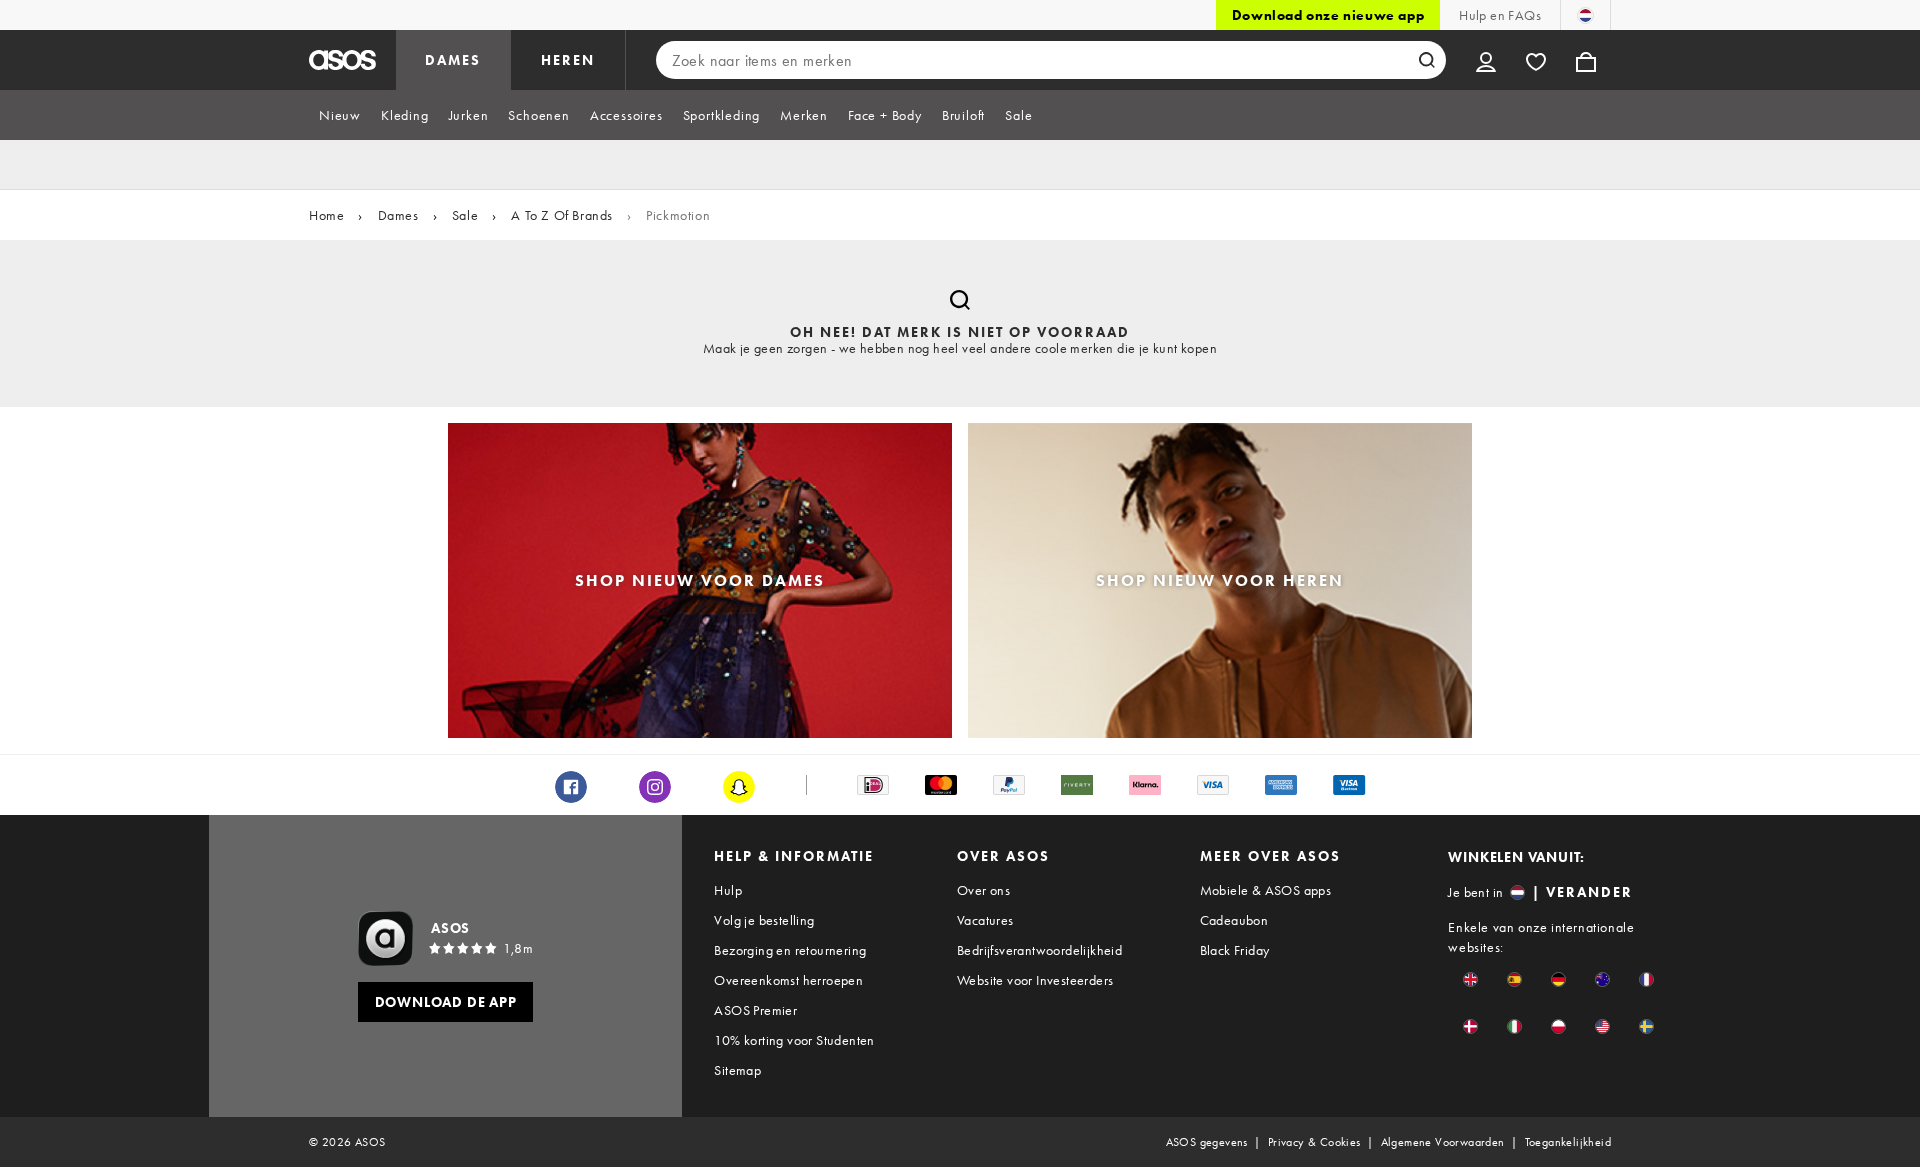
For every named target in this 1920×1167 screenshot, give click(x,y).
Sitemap (737, 1070)
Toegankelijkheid (1568, 1142)
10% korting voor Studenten (794, 1040)
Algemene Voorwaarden (1443, 1142)
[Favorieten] (1536, 60)
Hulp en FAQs (1500, 15)
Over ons (983, 890)
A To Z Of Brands (562, 215)
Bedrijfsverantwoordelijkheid (1039, 950)
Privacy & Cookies (1314, 1142)
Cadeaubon (1234, 920)
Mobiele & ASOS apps (1266, 890)
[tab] (340, 115)
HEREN (568, 60)
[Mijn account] (1486, 60)
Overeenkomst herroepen (788, 980)
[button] (1470, 979)
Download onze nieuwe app (1328, 15)
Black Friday (1235, 950)
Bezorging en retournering (790, 950)
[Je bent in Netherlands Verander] (1585, 15)
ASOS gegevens (1207, 1142)
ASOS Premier (755, 1010)
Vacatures (985, 920)
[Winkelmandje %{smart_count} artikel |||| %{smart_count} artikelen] (1586, 60)
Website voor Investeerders (1035, 980)
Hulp (728, 890)
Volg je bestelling (764, 920)
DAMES (453, 60)
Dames (398, 215)
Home (326, 215)
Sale (465, 215)
